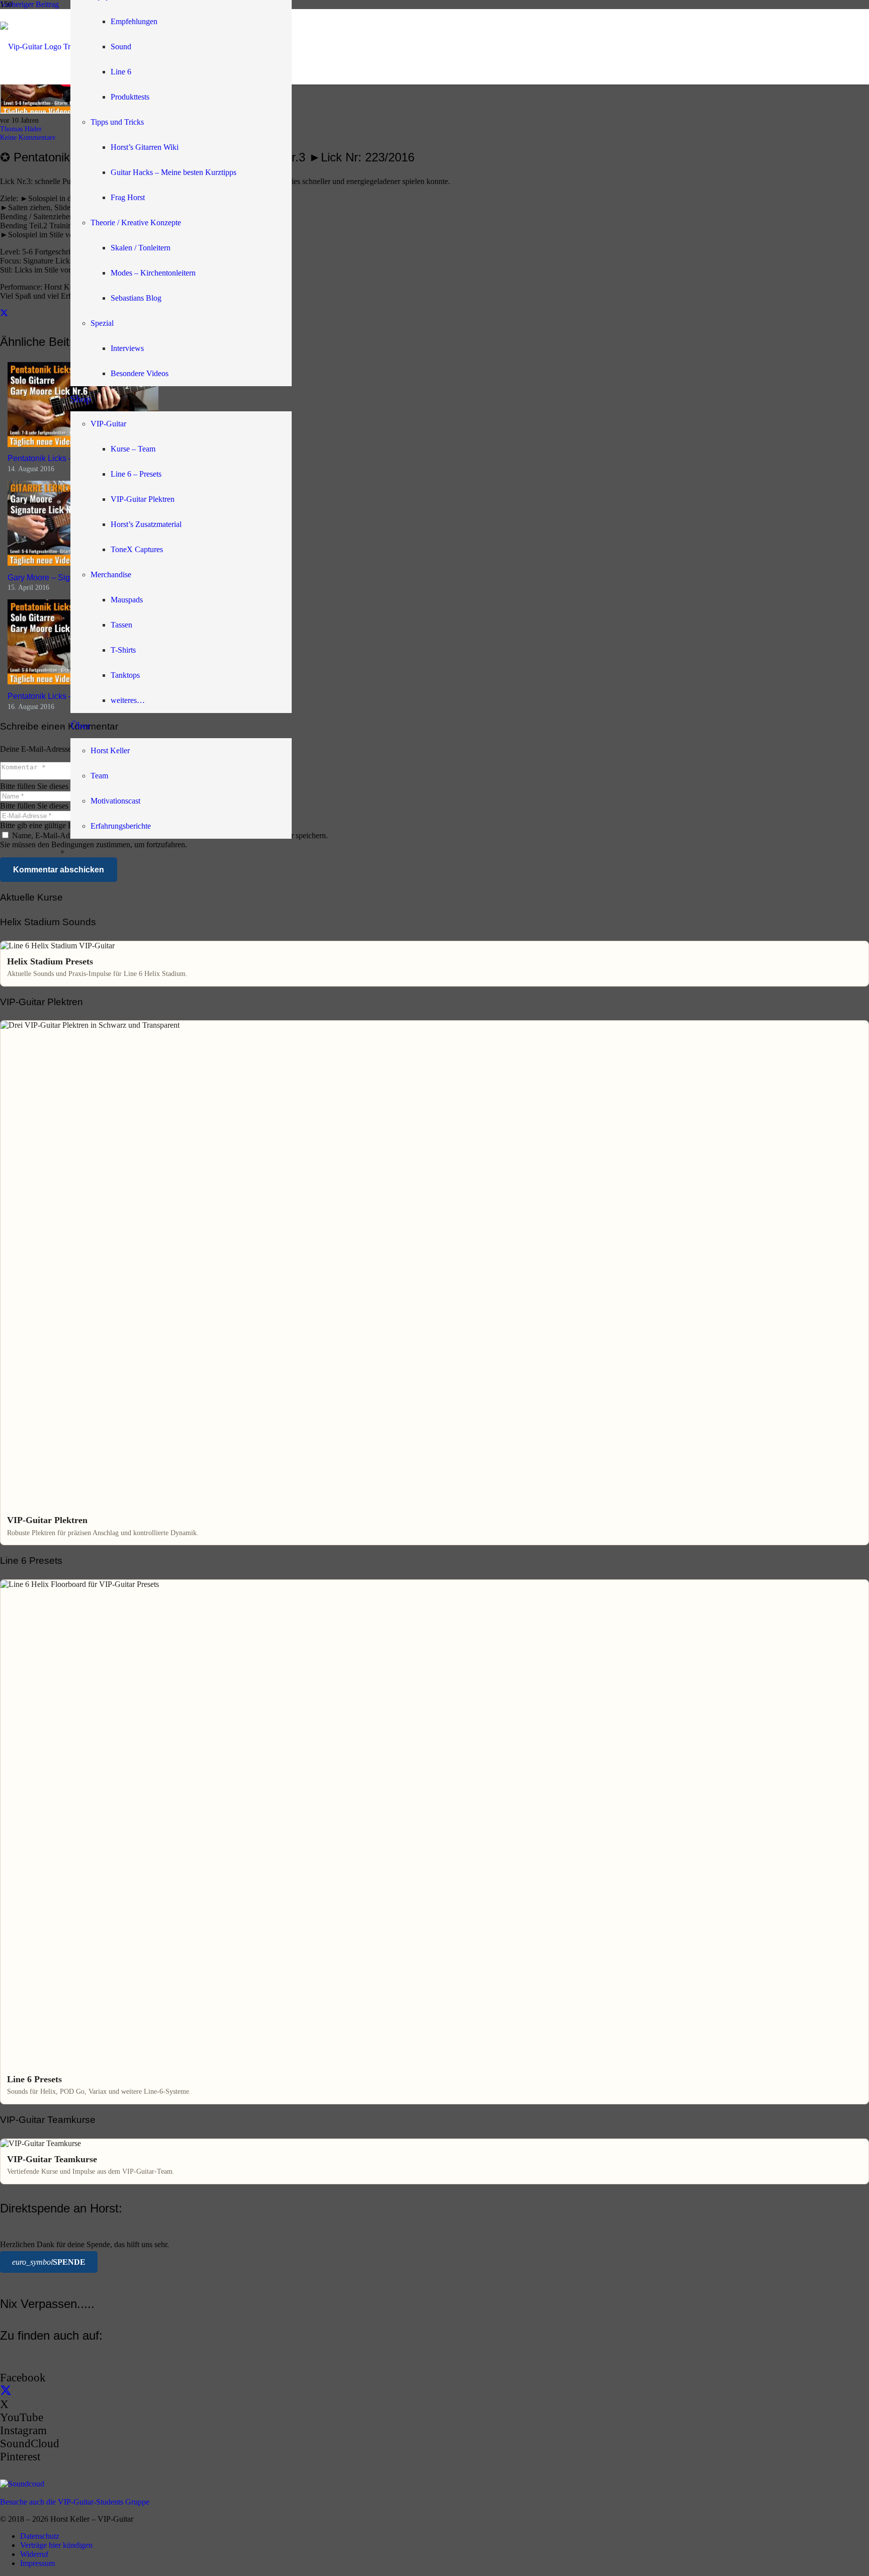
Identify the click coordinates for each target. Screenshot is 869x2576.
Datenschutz (40, 2536)
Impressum (37, 2563)
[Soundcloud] (22, 2484)
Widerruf (34, 2554)
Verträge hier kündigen (56, 2545)
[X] (6, 2391)
